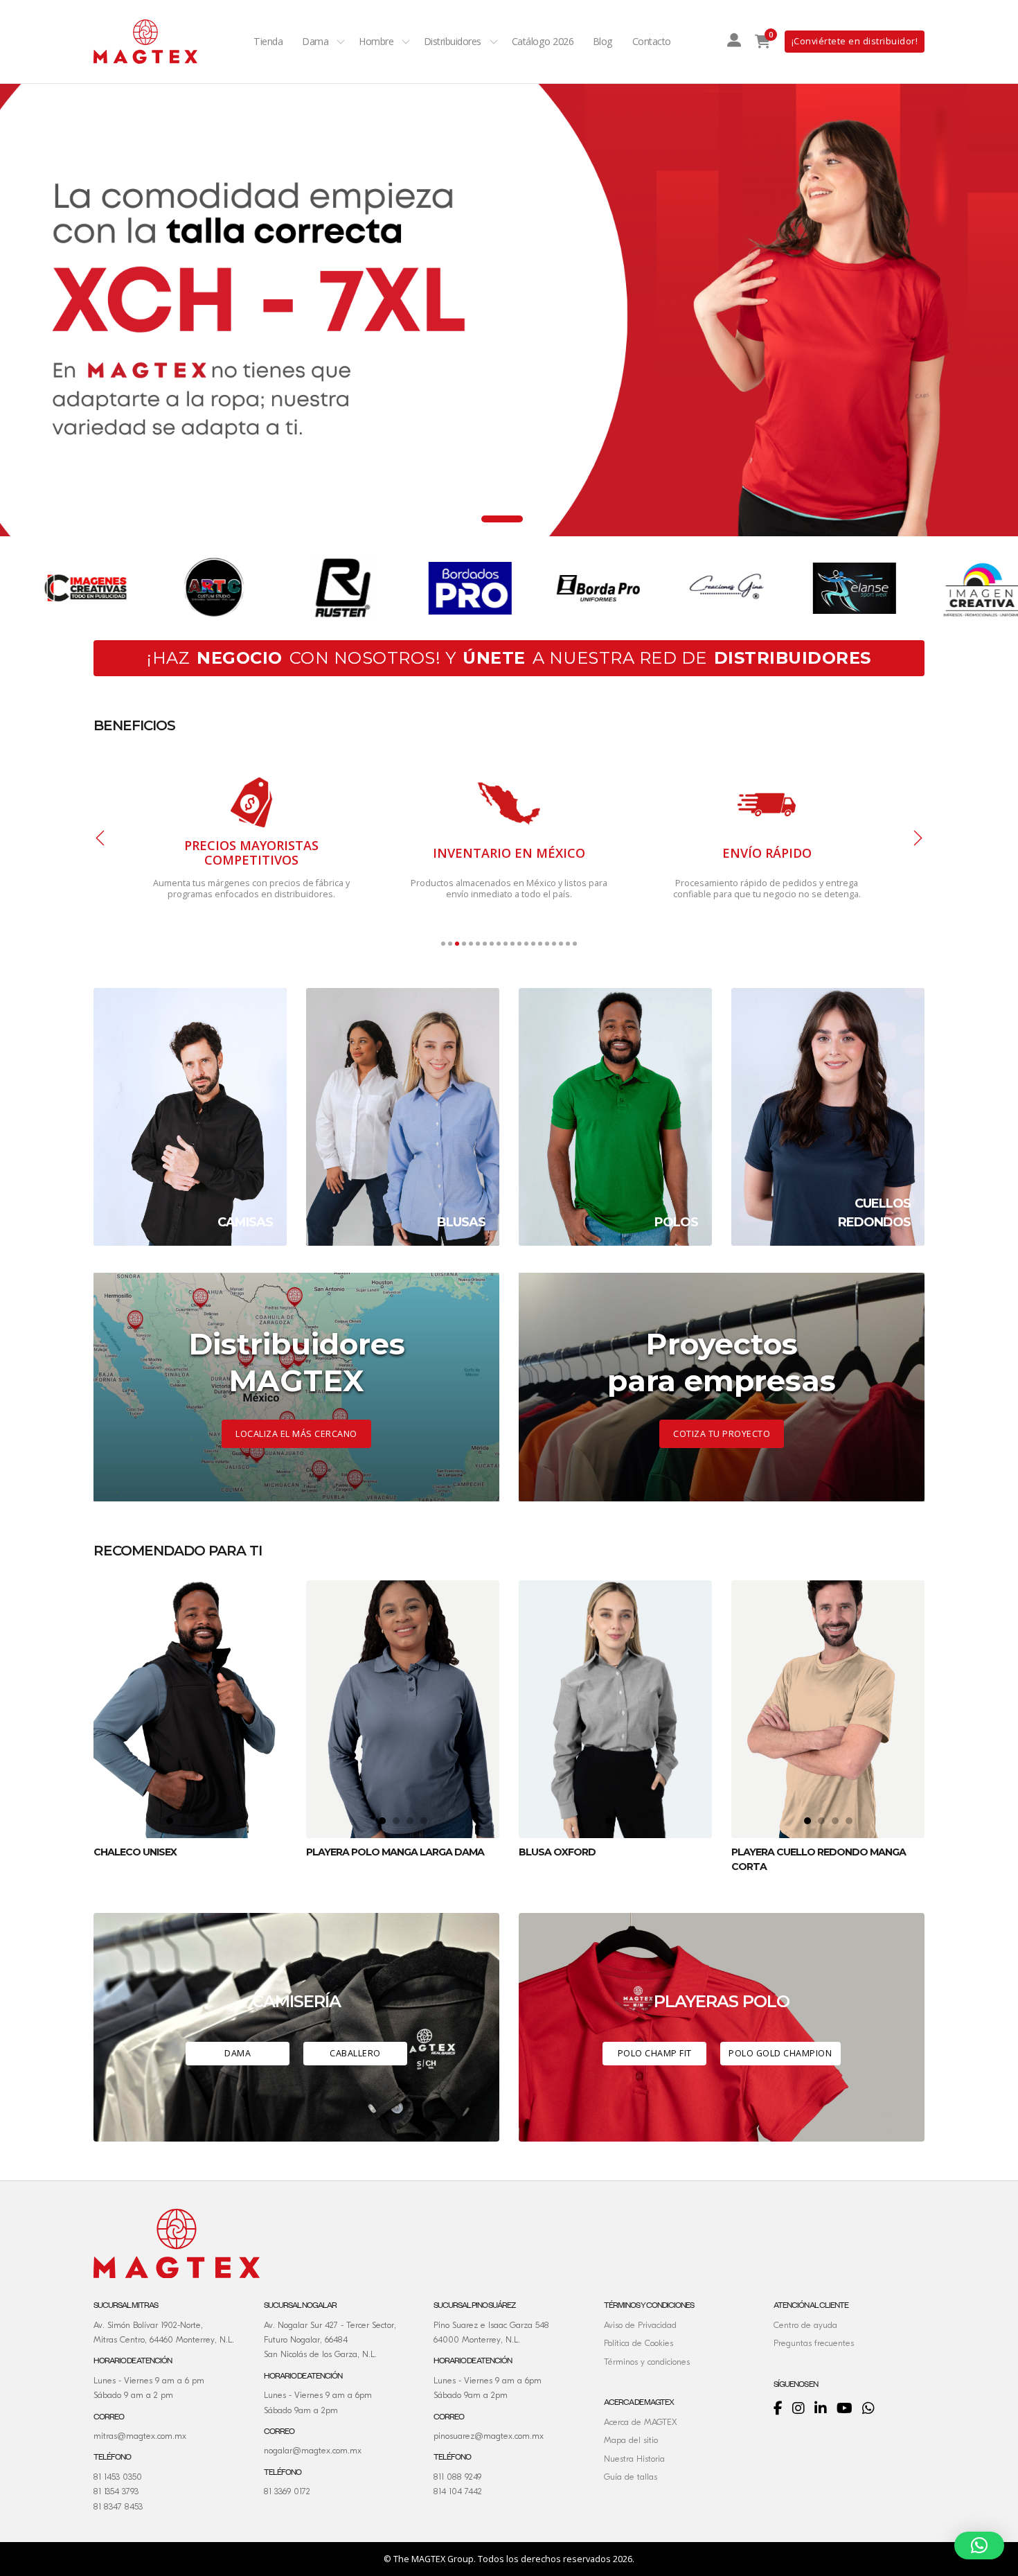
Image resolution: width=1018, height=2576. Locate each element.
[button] (979, 2546)
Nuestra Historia (634, 2459)
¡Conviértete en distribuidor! (855, 41)
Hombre (376, 41)
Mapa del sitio (631, 2440)
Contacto (652, 41)
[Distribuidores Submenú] (494, 42)
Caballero (355, 2053)
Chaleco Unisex (135, 1852)
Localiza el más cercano (296, 1434)
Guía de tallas (631, 2477)
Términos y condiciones (647, 2362)
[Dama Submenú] (341, 42)
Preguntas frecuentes (814, 2343)
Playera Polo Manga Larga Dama (395, 1852)
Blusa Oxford (557, 1852)
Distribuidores (453, 41)
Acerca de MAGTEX (641, 2422)
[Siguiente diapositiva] (918, 838)
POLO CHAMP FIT (655, 2053)
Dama (315, 41)
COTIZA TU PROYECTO (722, 1434)
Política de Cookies (639, 2343)
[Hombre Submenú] (406, 42)
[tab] (471, 519)
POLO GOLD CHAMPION (780, 2053)
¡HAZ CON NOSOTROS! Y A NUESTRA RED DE (509, 658)
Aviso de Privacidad (640, 2325)
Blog (603, 41)
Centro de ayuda (805, 2325)
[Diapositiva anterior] (100, 838)
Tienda (268, 41)
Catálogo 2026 (543, 41)
